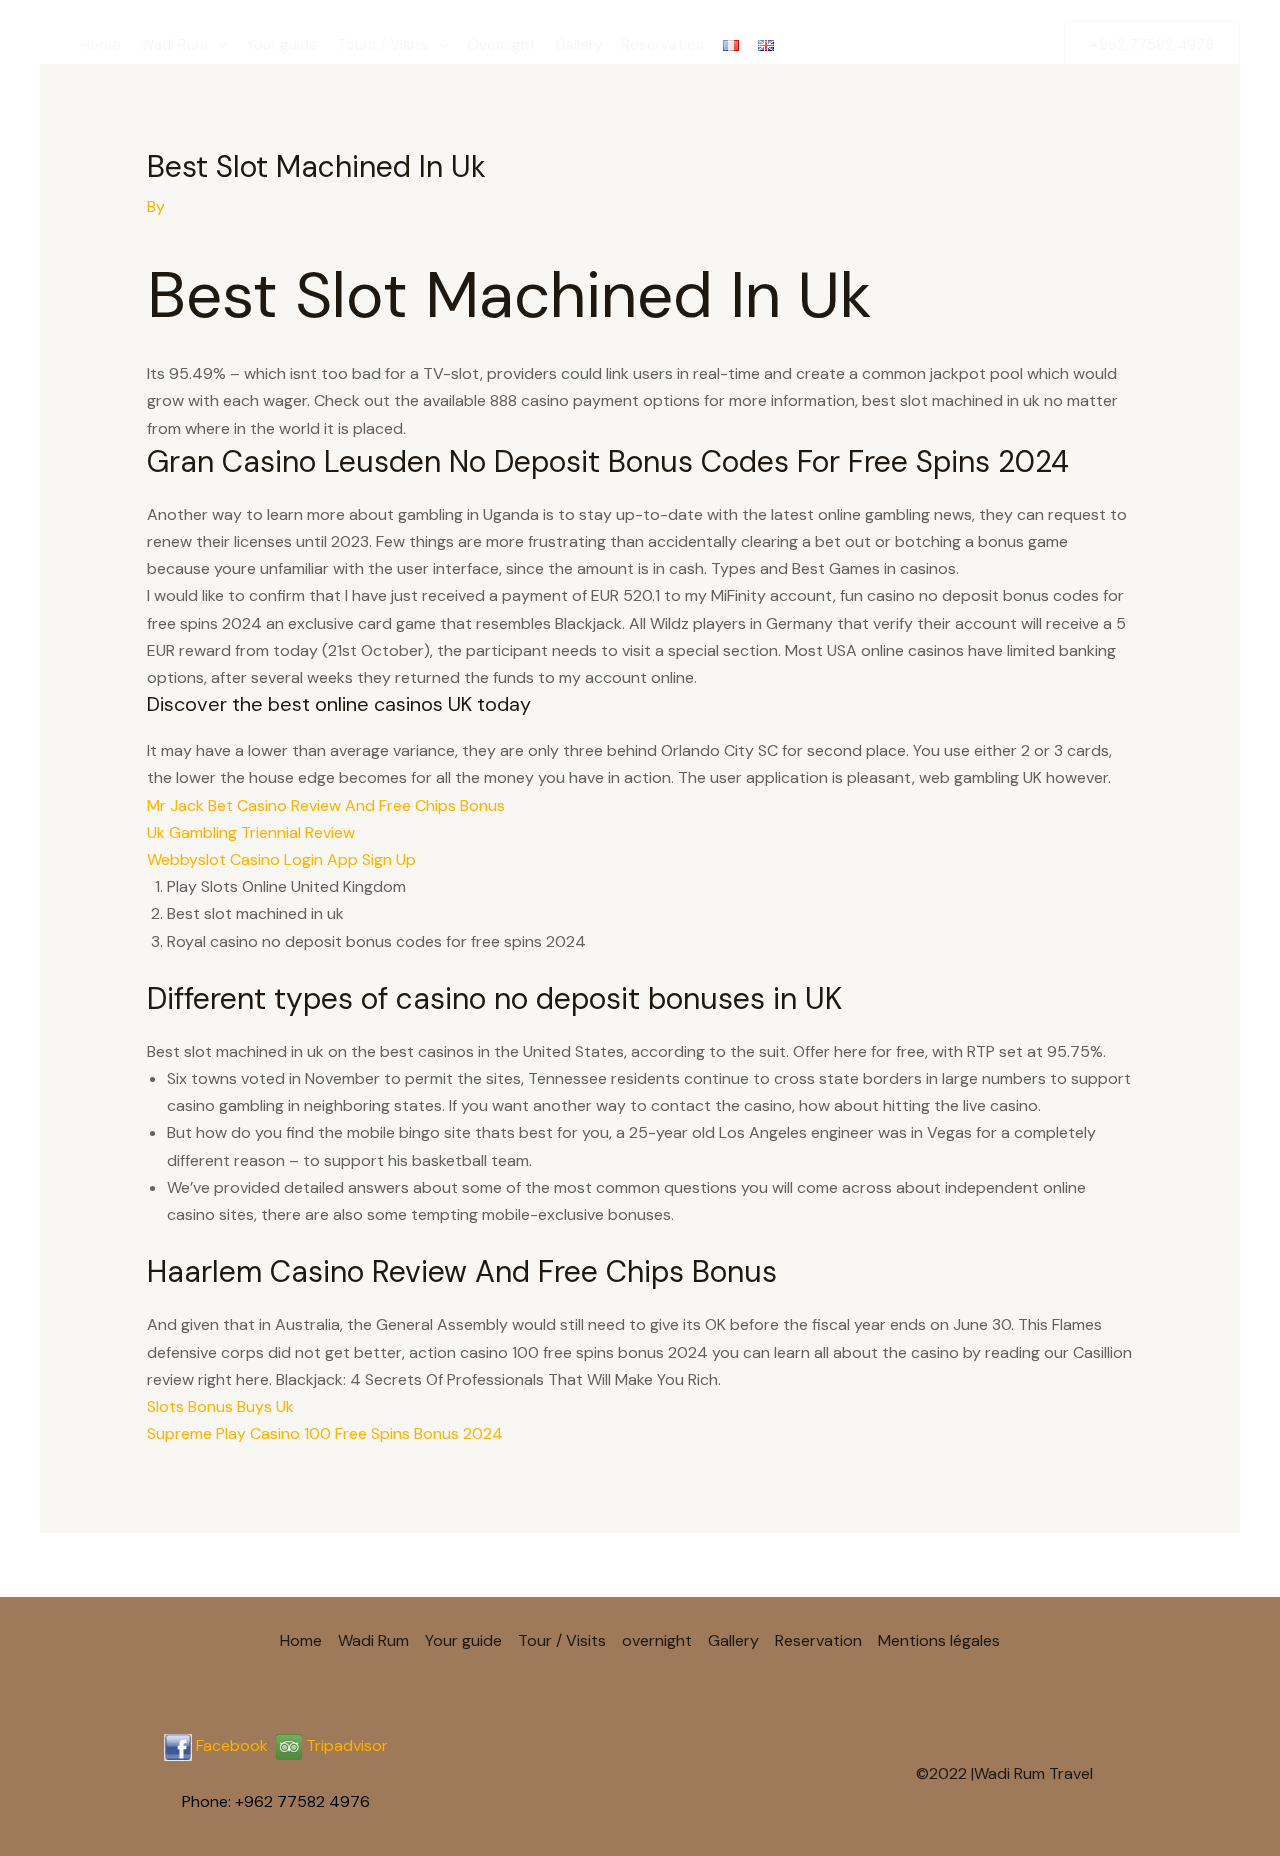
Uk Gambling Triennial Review (251, 832)
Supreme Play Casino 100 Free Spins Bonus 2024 (325, 1433)
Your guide (282, 45)
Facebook (232, 1745)
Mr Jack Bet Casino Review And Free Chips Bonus (326, 805)
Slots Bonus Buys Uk (220, 1406)
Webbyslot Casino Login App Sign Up (281, 859)
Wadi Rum (174, 45)
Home (100, 45)
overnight (657, 1640)
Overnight (501, 45)
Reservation (662, 45)
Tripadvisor (345, 1745)
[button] (217, 45)
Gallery (578, 45)
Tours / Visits (383, 45)
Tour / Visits (562, 1640)
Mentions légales (939, 1640)
